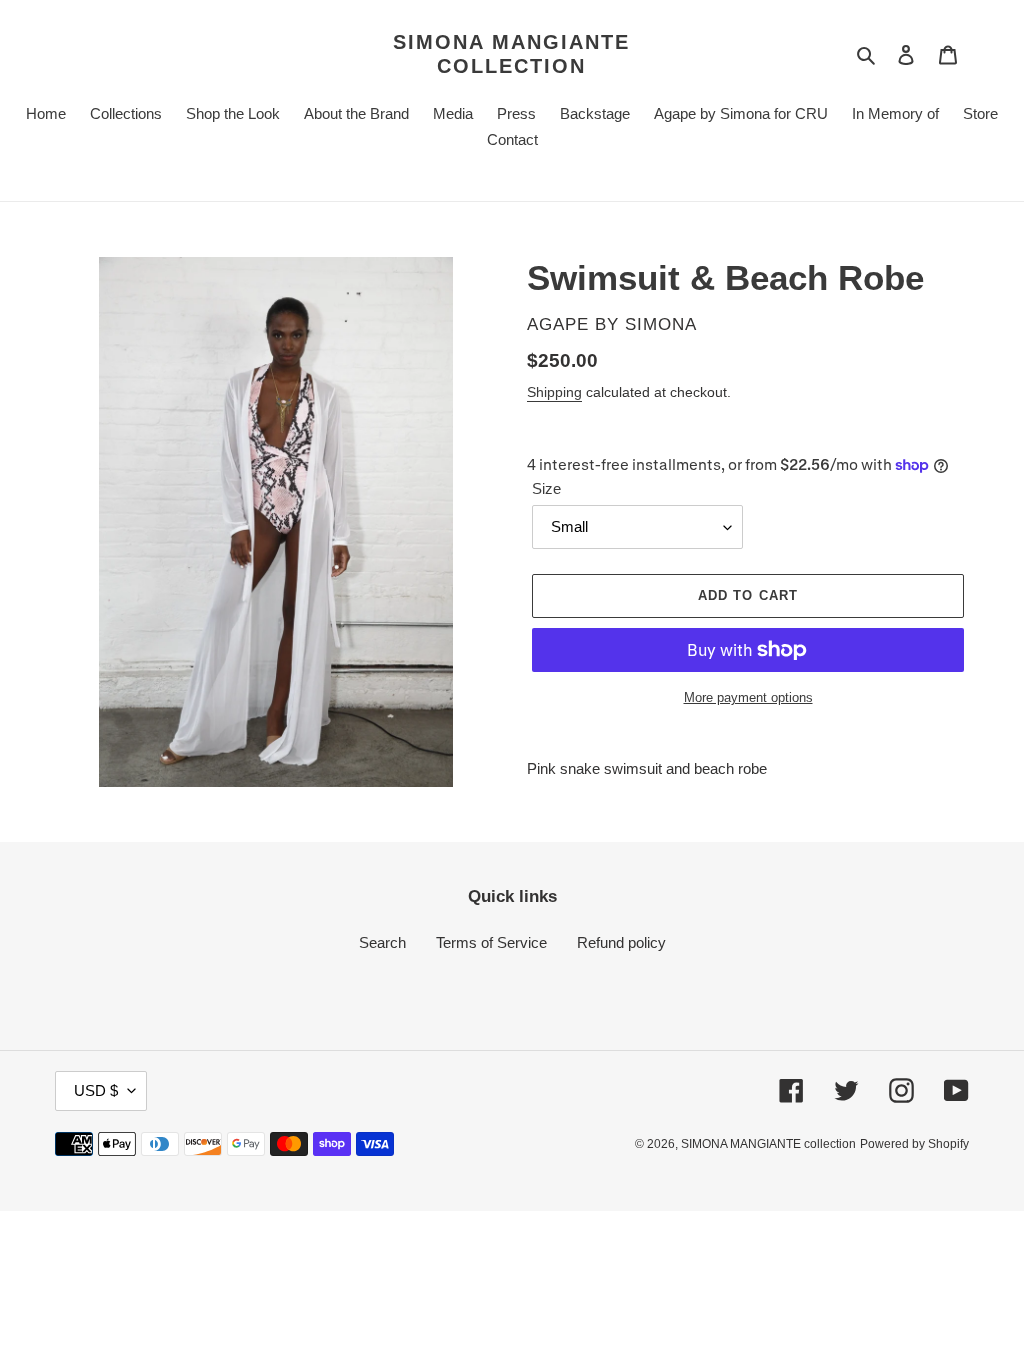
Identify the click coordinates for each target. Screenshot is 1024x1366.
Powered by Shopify (914, 1144)
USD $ (96, 1090)
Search (382, 942)
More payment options (748, 697)
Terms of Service (491, 942)
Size (546, 488)
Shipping (554, 392)
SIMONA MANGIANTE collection (511, 54)
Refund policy (621, 942)
